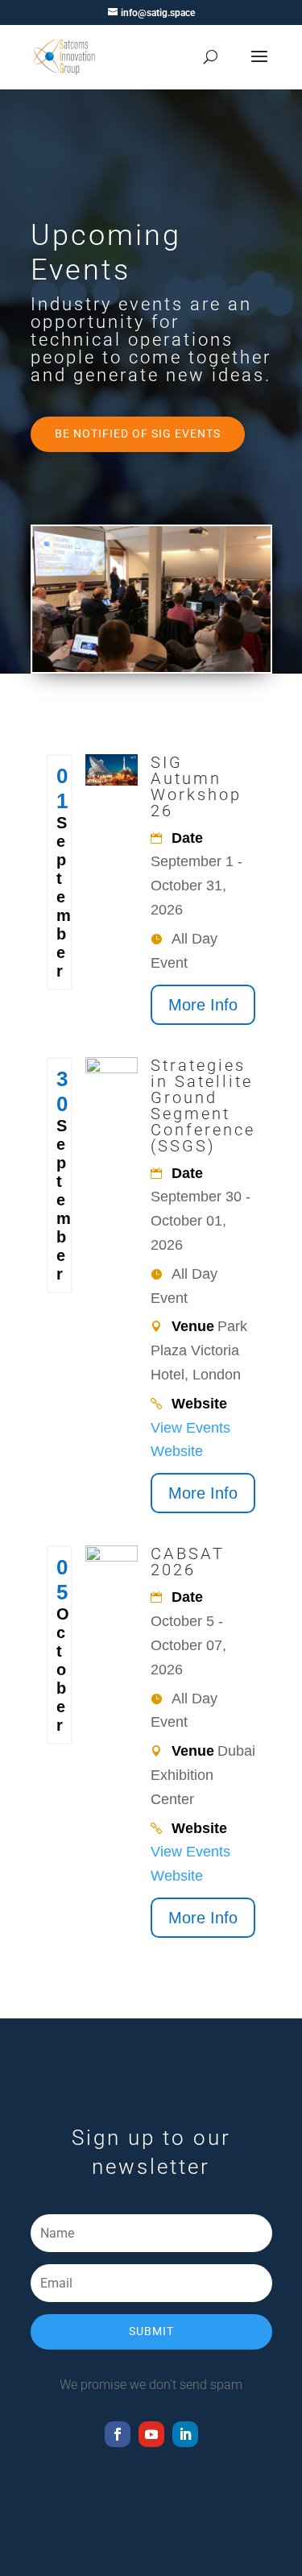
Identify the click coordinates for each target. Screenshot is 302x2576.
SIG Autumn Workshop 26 (196, 786)
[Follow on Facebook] (118, 2434)
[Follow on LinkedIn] (185, 2434)
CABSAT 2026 (188, 1562)
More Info (203, 1005)
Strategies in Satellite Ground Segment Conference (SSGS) (203, 1105)
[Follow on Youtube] (151, 2434)
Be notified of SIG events (138, 433)
